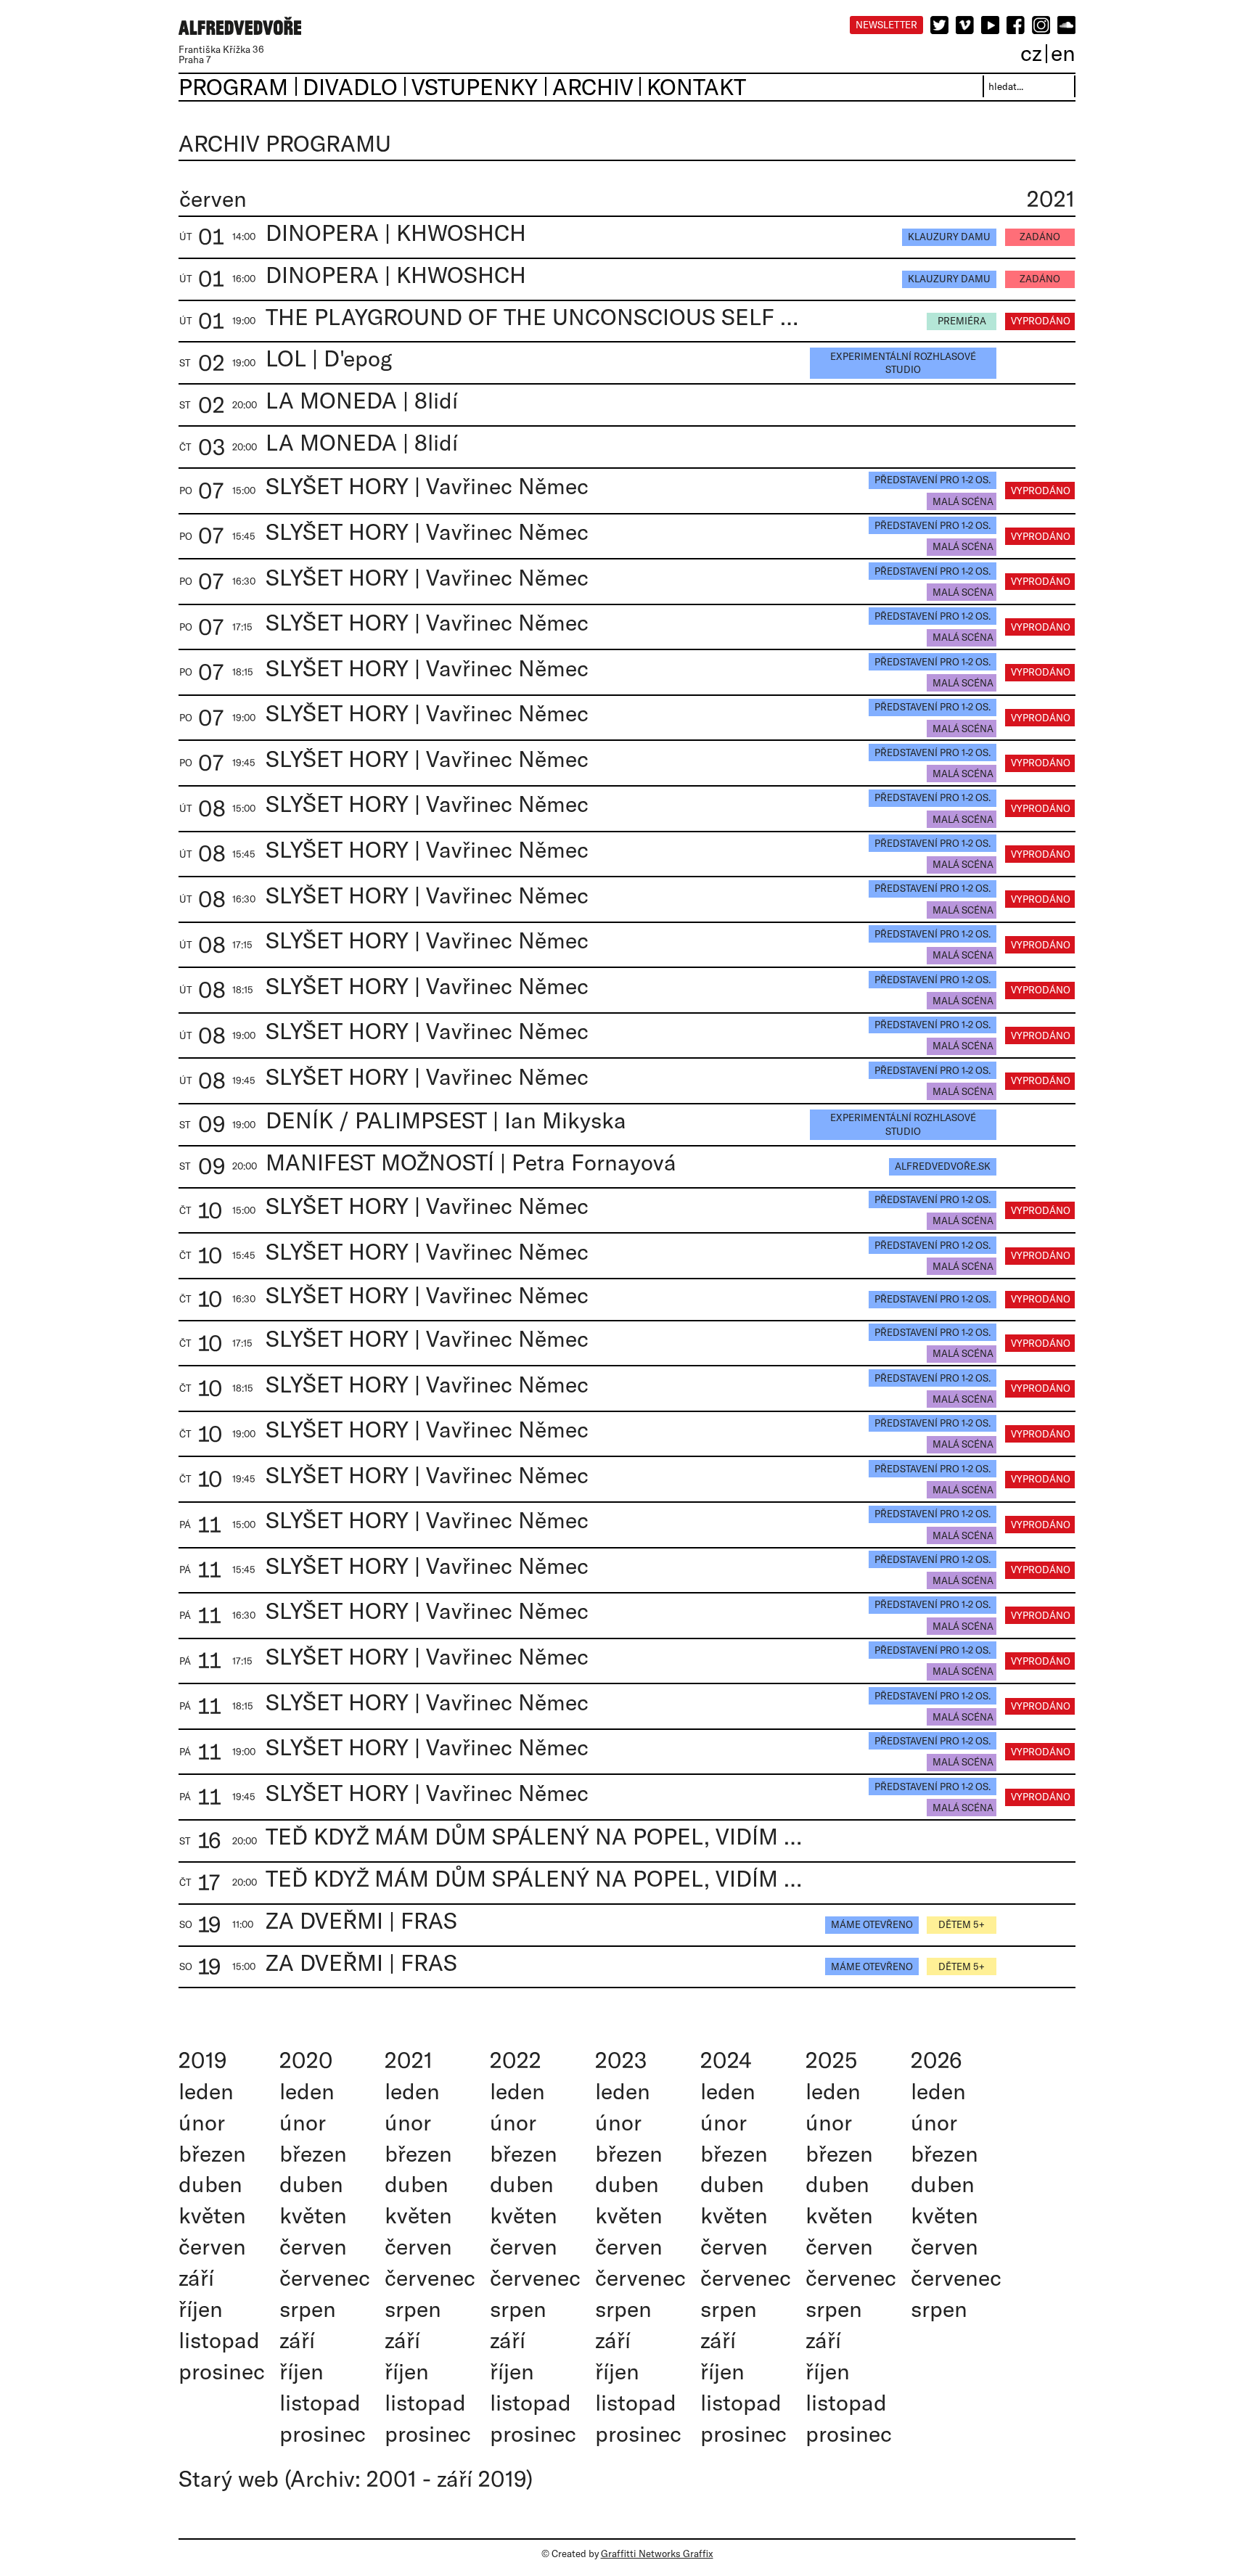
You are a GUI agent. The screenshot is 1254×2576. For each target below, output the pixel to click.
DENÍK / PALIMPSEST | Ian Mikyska (446, 1120)
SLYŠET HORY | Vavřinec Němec (427, 486)
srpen (308, 2309)
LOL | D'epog (329, 358)
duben (210, 2184)
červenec (325, 2277)
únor (202, 2122)
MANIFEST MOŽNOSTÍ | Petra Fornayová (471, 1162)
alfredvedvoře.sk (943, 1166)
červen (212, 2246)
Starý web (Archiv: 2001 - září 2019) (356, 2478)
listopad (219, 2340)
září (196, 2277)
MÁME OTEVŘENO (872, 1924)
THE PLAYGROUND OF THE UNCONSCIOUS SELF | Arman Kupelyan (534, 317)
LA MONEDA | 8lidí (362, 400)
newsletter (886, 25)
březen (212, 2153)
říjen (201, 2309)
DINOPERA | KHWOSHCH (396, 233)
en (1063, 53)
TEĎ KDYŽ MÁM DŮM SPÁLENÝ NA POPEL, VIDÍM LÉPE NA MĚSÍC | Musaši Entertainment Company (534, 1836)
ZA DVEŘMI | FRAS (361, 1920)
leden (206, 2091)
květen (212, 2215)
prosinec (222, 2371)
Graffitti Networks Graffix (657, 2554)
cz (1031, 53)
